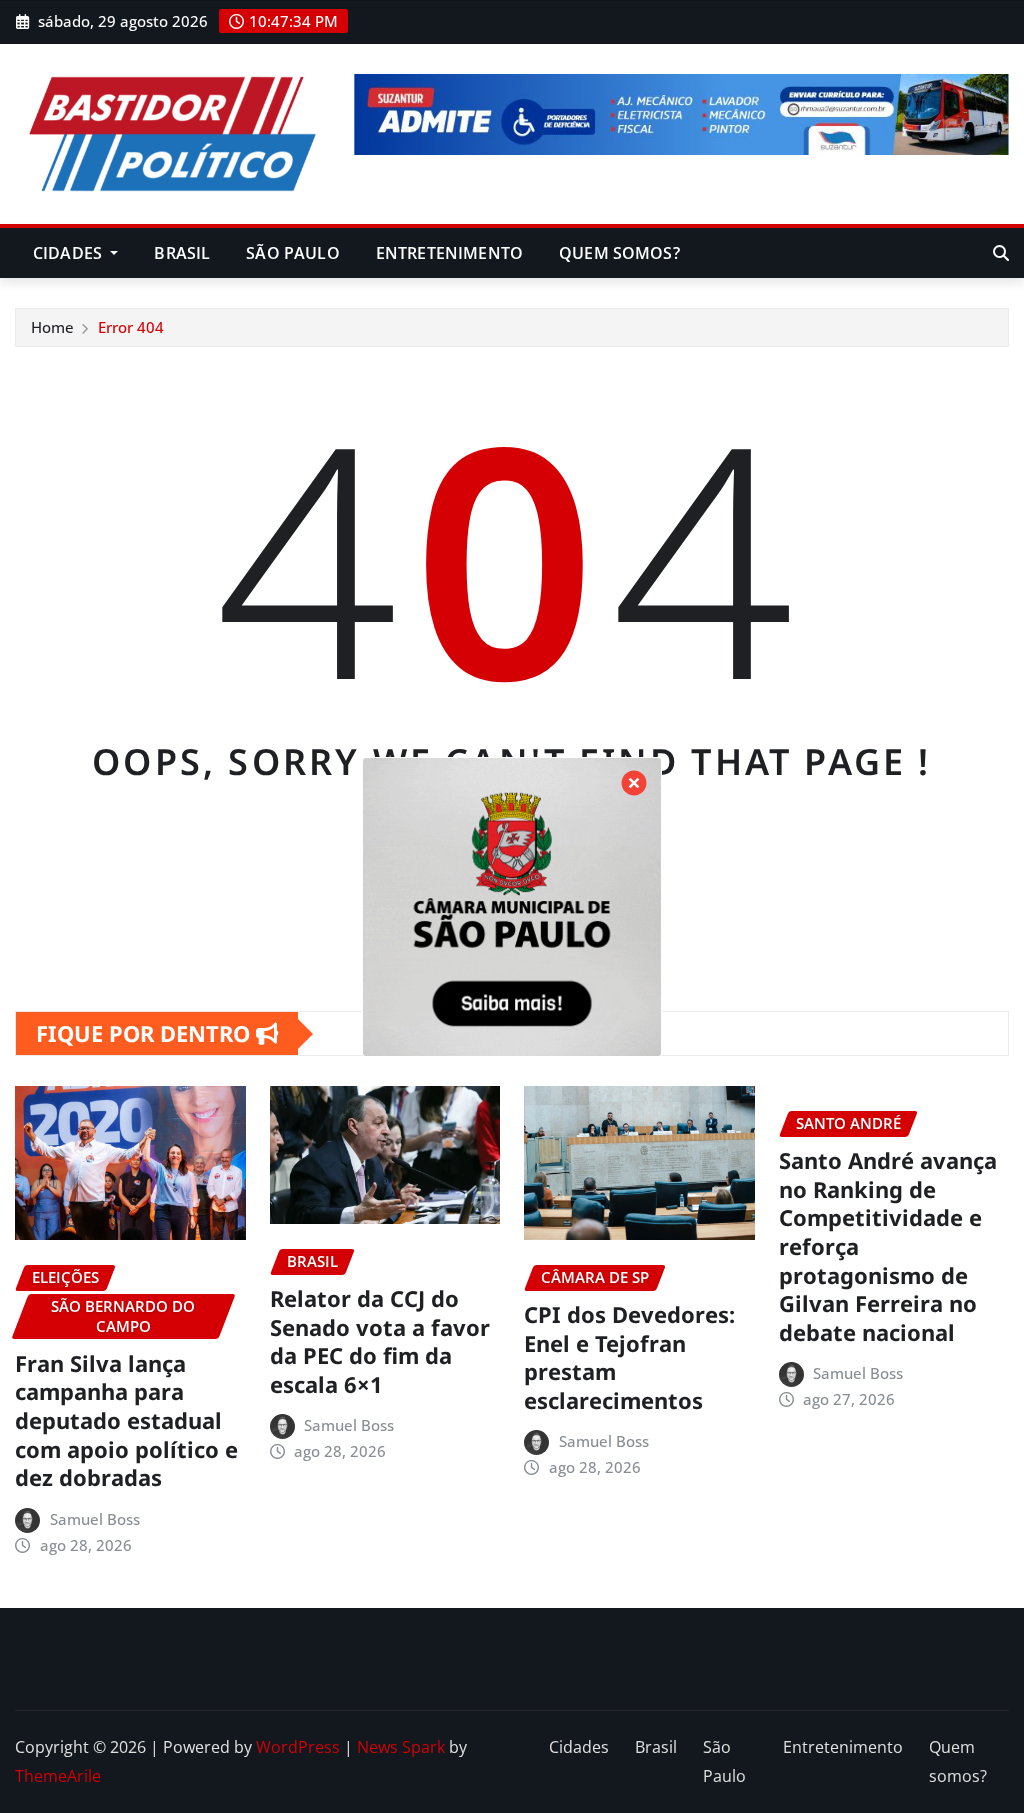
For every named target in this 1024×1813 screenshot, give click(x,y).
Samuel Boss (95, 1519)
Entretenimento (449, 253)
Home (52, 327)
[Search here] (1001, 253)
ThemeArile (58, 1776)
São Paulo (292, 253)
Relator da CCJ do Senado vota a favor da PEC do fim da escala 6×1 (380, 1341)
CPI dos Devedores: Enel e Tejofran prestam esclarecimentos (629, 1357)
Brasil (182, 253)
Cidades (69, 253)
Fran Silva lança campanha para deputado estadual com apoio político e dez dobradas (126, 1420)
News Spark (401, 1747)
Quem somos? (619, 253)
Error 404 (131, 327)
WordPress (298, 1747)
